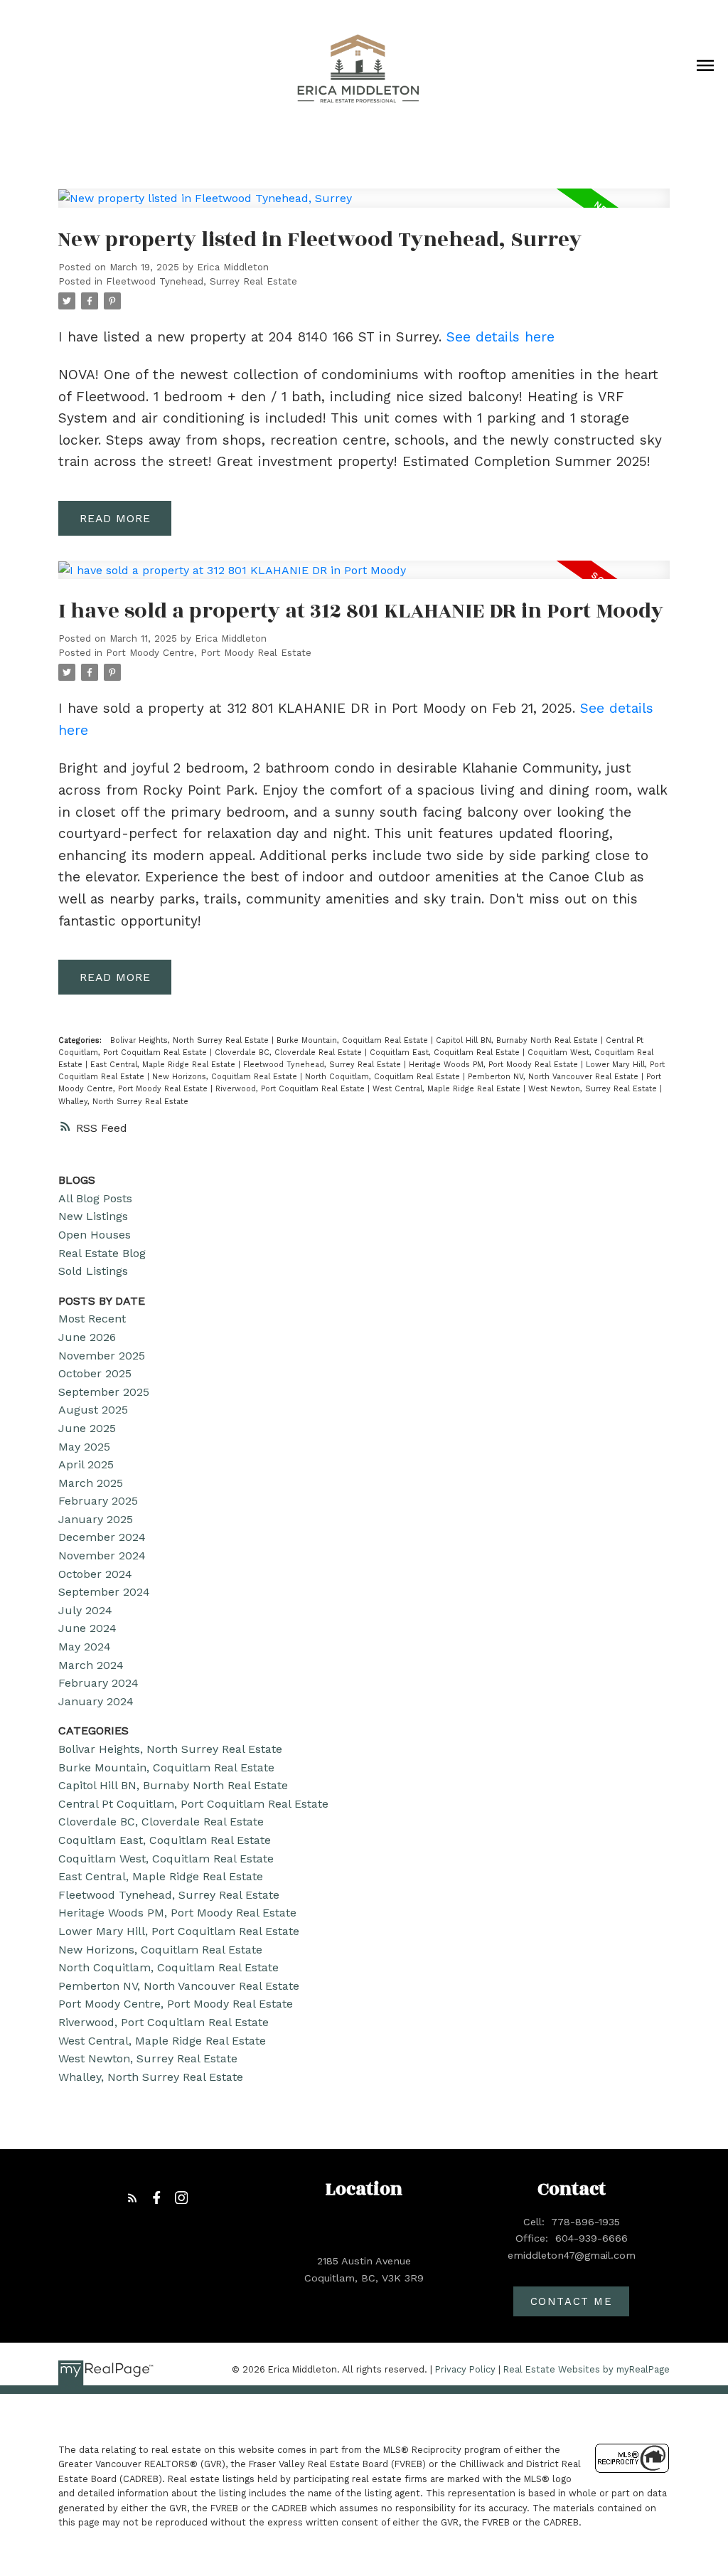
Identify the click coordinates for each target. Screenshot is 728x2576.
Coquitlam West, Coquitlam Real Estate (166, 1859)
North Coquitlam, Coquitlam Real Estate (384, 1077)
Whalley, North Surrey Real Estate (123, 1102)
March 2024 (91, 1665)
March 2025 (91, 1483)
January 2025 (96, 1519)
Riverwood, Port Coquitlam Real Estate (291, 1089)
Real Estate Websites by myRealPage (587, 2369)
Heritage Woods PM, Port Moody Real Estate (495, 1065)
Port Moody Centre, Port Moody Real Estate (209, 653)
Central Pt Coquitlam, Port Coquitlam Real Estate (193, 1804)
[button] (133, 2198)
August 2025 (93, 1410)
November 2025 (102, 1356)
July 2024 (85, 1610)
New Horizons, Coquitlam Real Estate (226, 1077)
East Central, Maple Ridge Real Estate (164, 1065)
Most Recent (92, 1319)
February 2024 (98, 1683)
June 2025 (87, 1428)
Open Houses (95, 1235)
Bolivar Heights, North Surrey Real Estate (191, 1040)
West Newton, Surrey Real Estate (594, 1089)
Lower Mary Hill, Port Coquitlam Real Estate (179, 1931)
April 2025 (86, 1464)
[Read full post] (364, 207)
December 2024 (102, 1537)
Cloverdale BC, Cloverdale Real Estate (290, 1053)
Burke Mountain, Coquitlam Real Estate (354, 1040)
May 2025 (84, 1447)
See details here (500, 337)
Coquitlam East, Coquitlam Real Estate (446, 1053)
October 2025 (95, 1373)
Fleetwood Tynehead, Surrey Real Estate (202, 281)
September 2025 (104, 1392)
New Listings (93, 1216)
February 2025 (98, 1501)
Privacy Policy (465, 2369)
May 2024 (85, 1647)
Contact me (572, 2301)
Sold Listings (93, 1271)
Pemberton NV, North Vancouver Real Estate (555, 1077)
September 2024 (104, 1592)
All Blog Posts (95, 1198)
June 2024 (87, 1628)
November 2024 (102, 1555)
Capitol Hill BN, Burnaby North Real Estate (518, 1040)
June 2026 (87, 1337)
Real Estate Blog (102, 1253)
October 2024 (95, 1574)
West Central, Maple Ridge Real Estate (448, 1089)
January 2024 (96, 1701)
